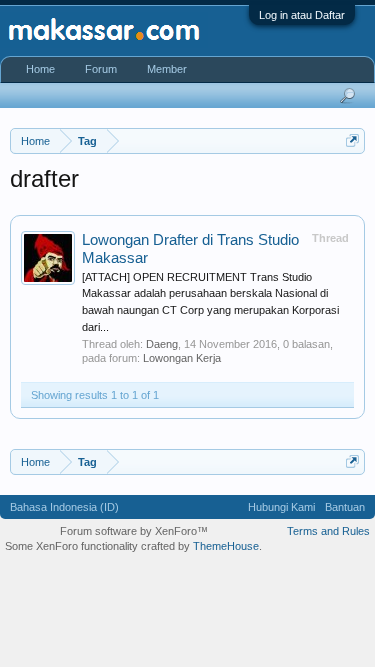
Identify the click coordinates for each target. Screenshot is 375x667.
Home (40, 69)
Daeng (162, 344)
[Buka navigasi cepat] (352, 140)
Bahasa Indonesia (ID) (64, 507)
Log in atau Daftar (302, 15)
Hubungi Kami (281, 507)
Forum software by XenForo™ (134, 531)
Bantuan (345, 507)
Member (167, 69)
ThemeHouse (226, 546)
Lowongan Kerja (182, 358)
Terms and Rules (328, 531)
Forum (101, 69)
